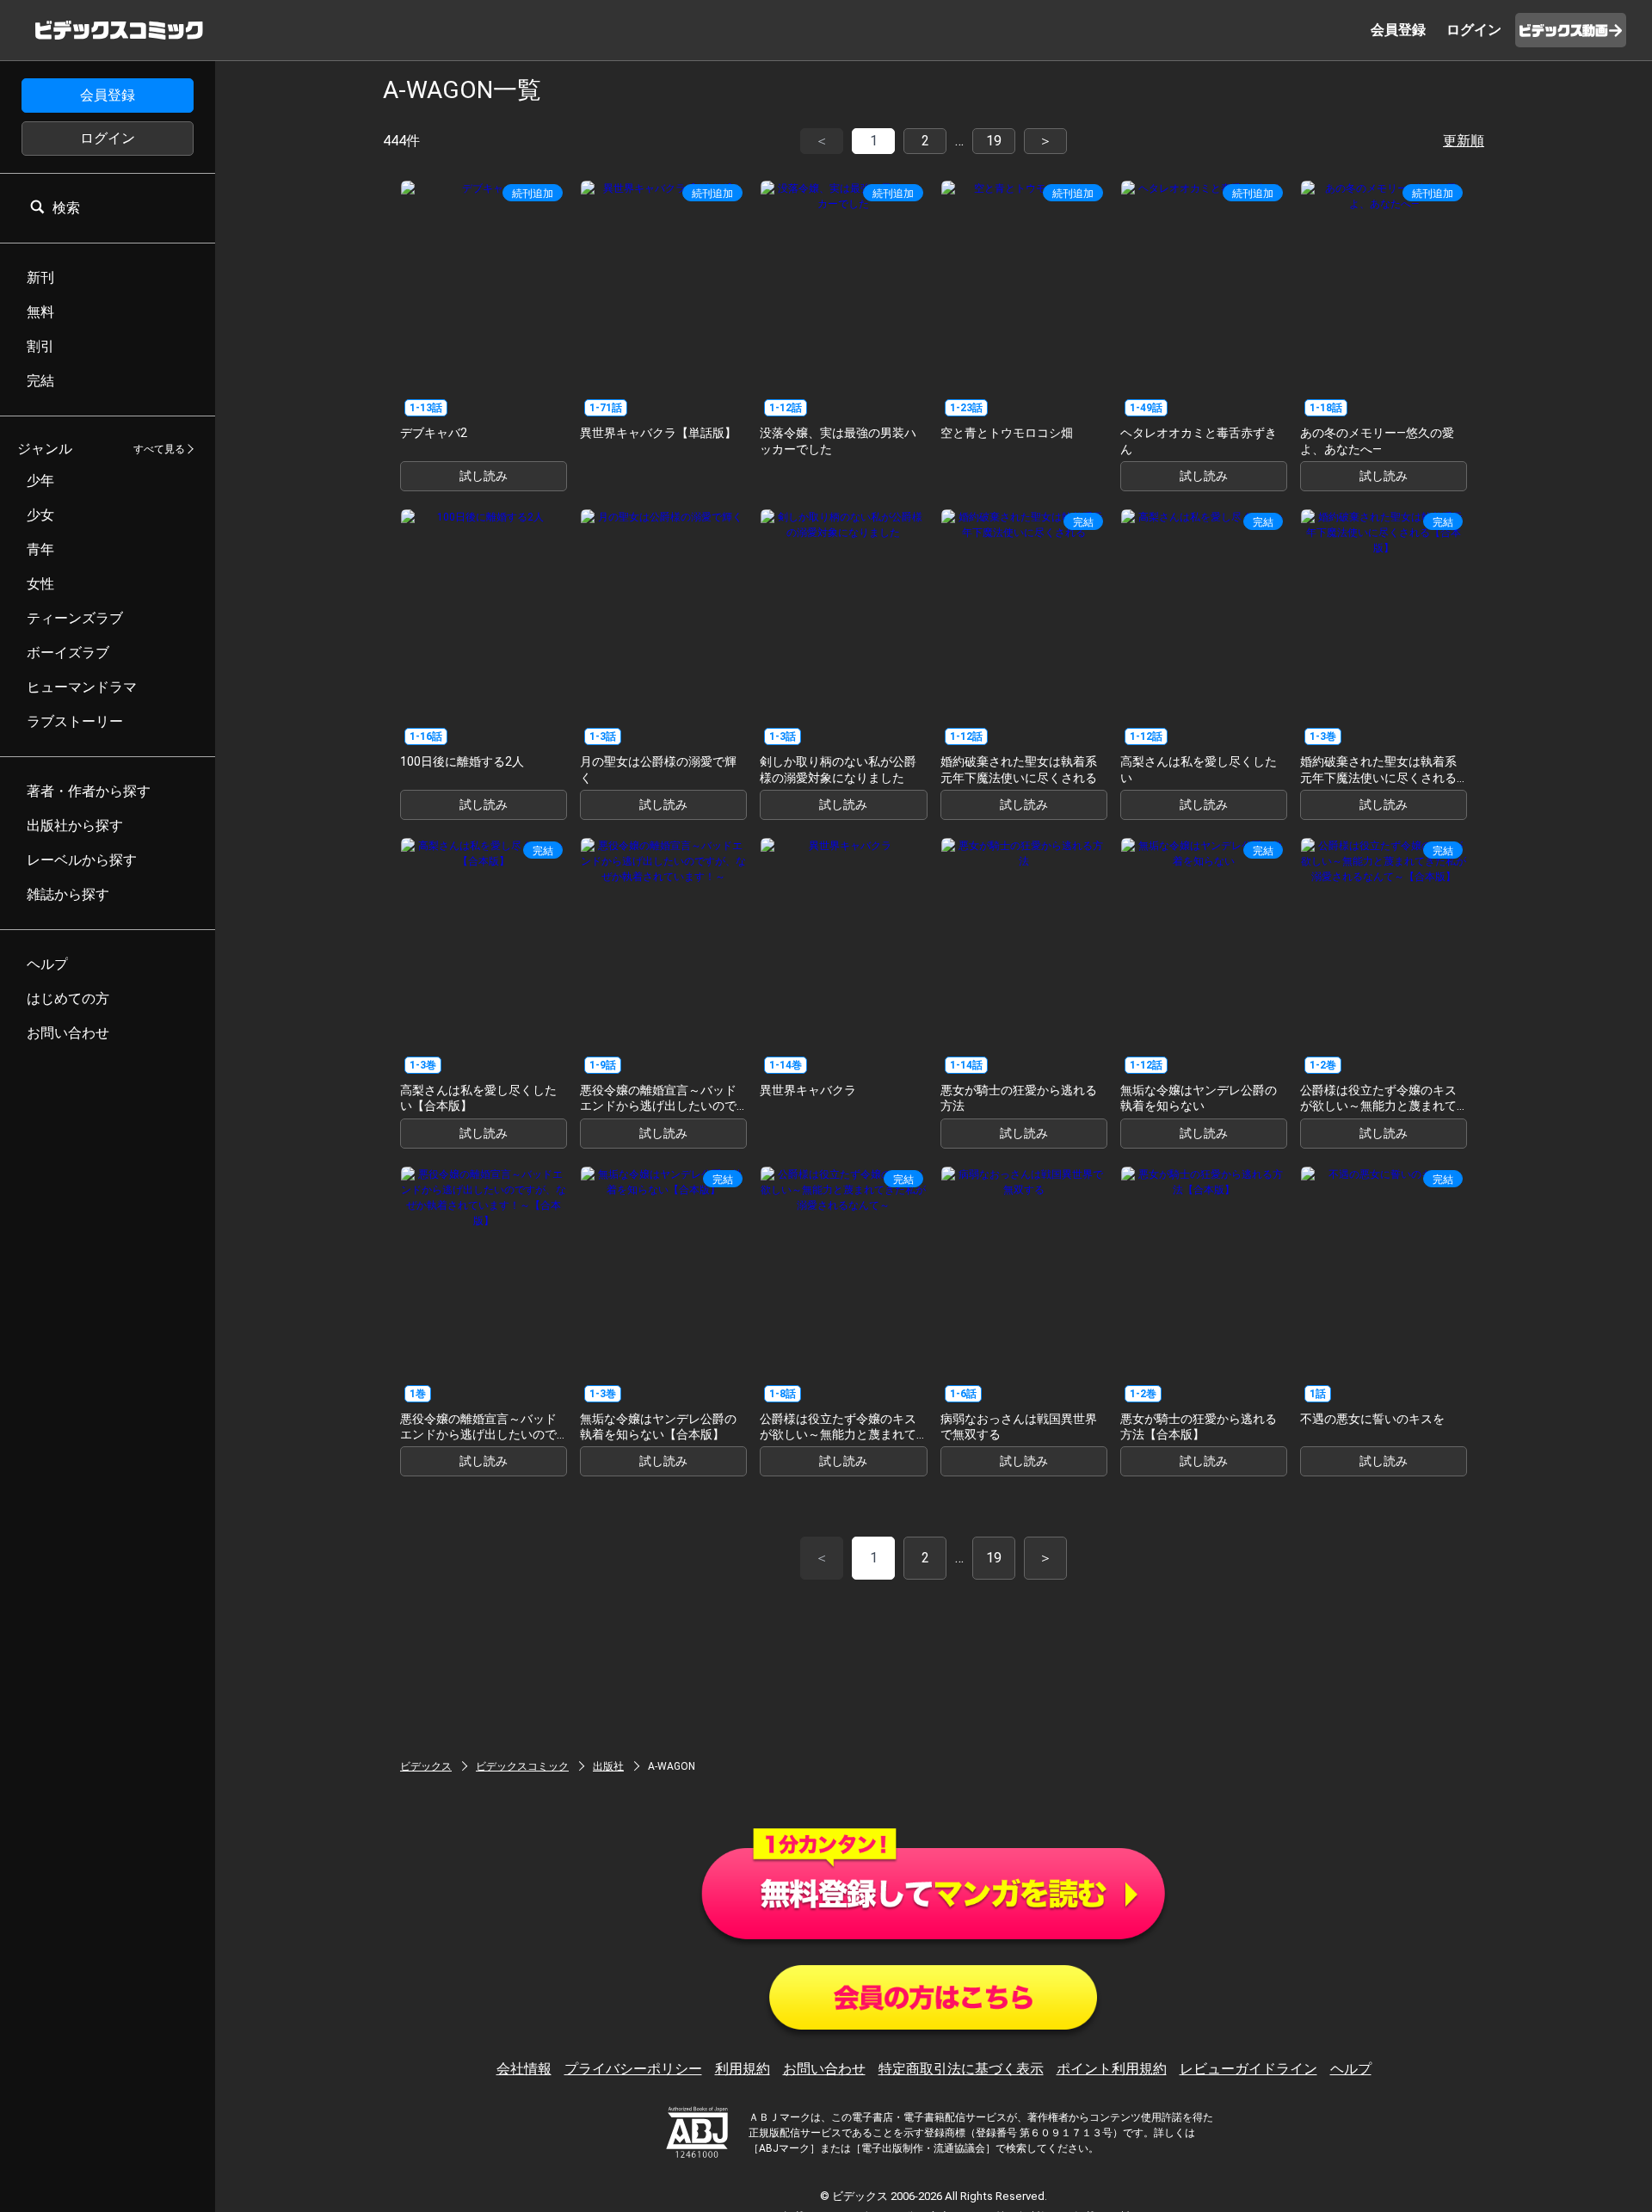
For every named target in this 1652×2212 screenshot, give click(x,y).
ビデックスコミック (522, 1766)
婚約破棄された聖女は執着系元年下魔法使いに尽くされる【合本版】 (1378, 777)
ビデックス (426, 1766)
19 (994, 141)
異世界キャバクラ (808, 1090)
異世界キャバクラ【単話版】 (658, 433)
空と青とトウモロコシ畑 (1007, 433)
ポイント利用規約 (1112, 2069)
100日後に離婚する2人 (462, 761)
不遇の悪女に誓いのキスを (1372, 1419)
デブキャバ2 (434, 433)
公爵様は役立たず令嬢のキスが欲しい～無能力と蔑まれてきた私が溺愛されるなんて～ (838, 1434)
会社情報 (524, 2069)
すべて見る (159, 449)
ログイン (108, 138)
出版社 (608, 1766)
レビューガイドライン (1248, 2069)
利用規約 (743, 2069)
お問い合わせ (824, 2069)
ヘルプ (1351, 2069)
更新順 (1464, 141)
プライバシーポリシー (633, 2069)
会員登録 (108, 95)
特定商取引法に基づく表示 (961, 2069)
